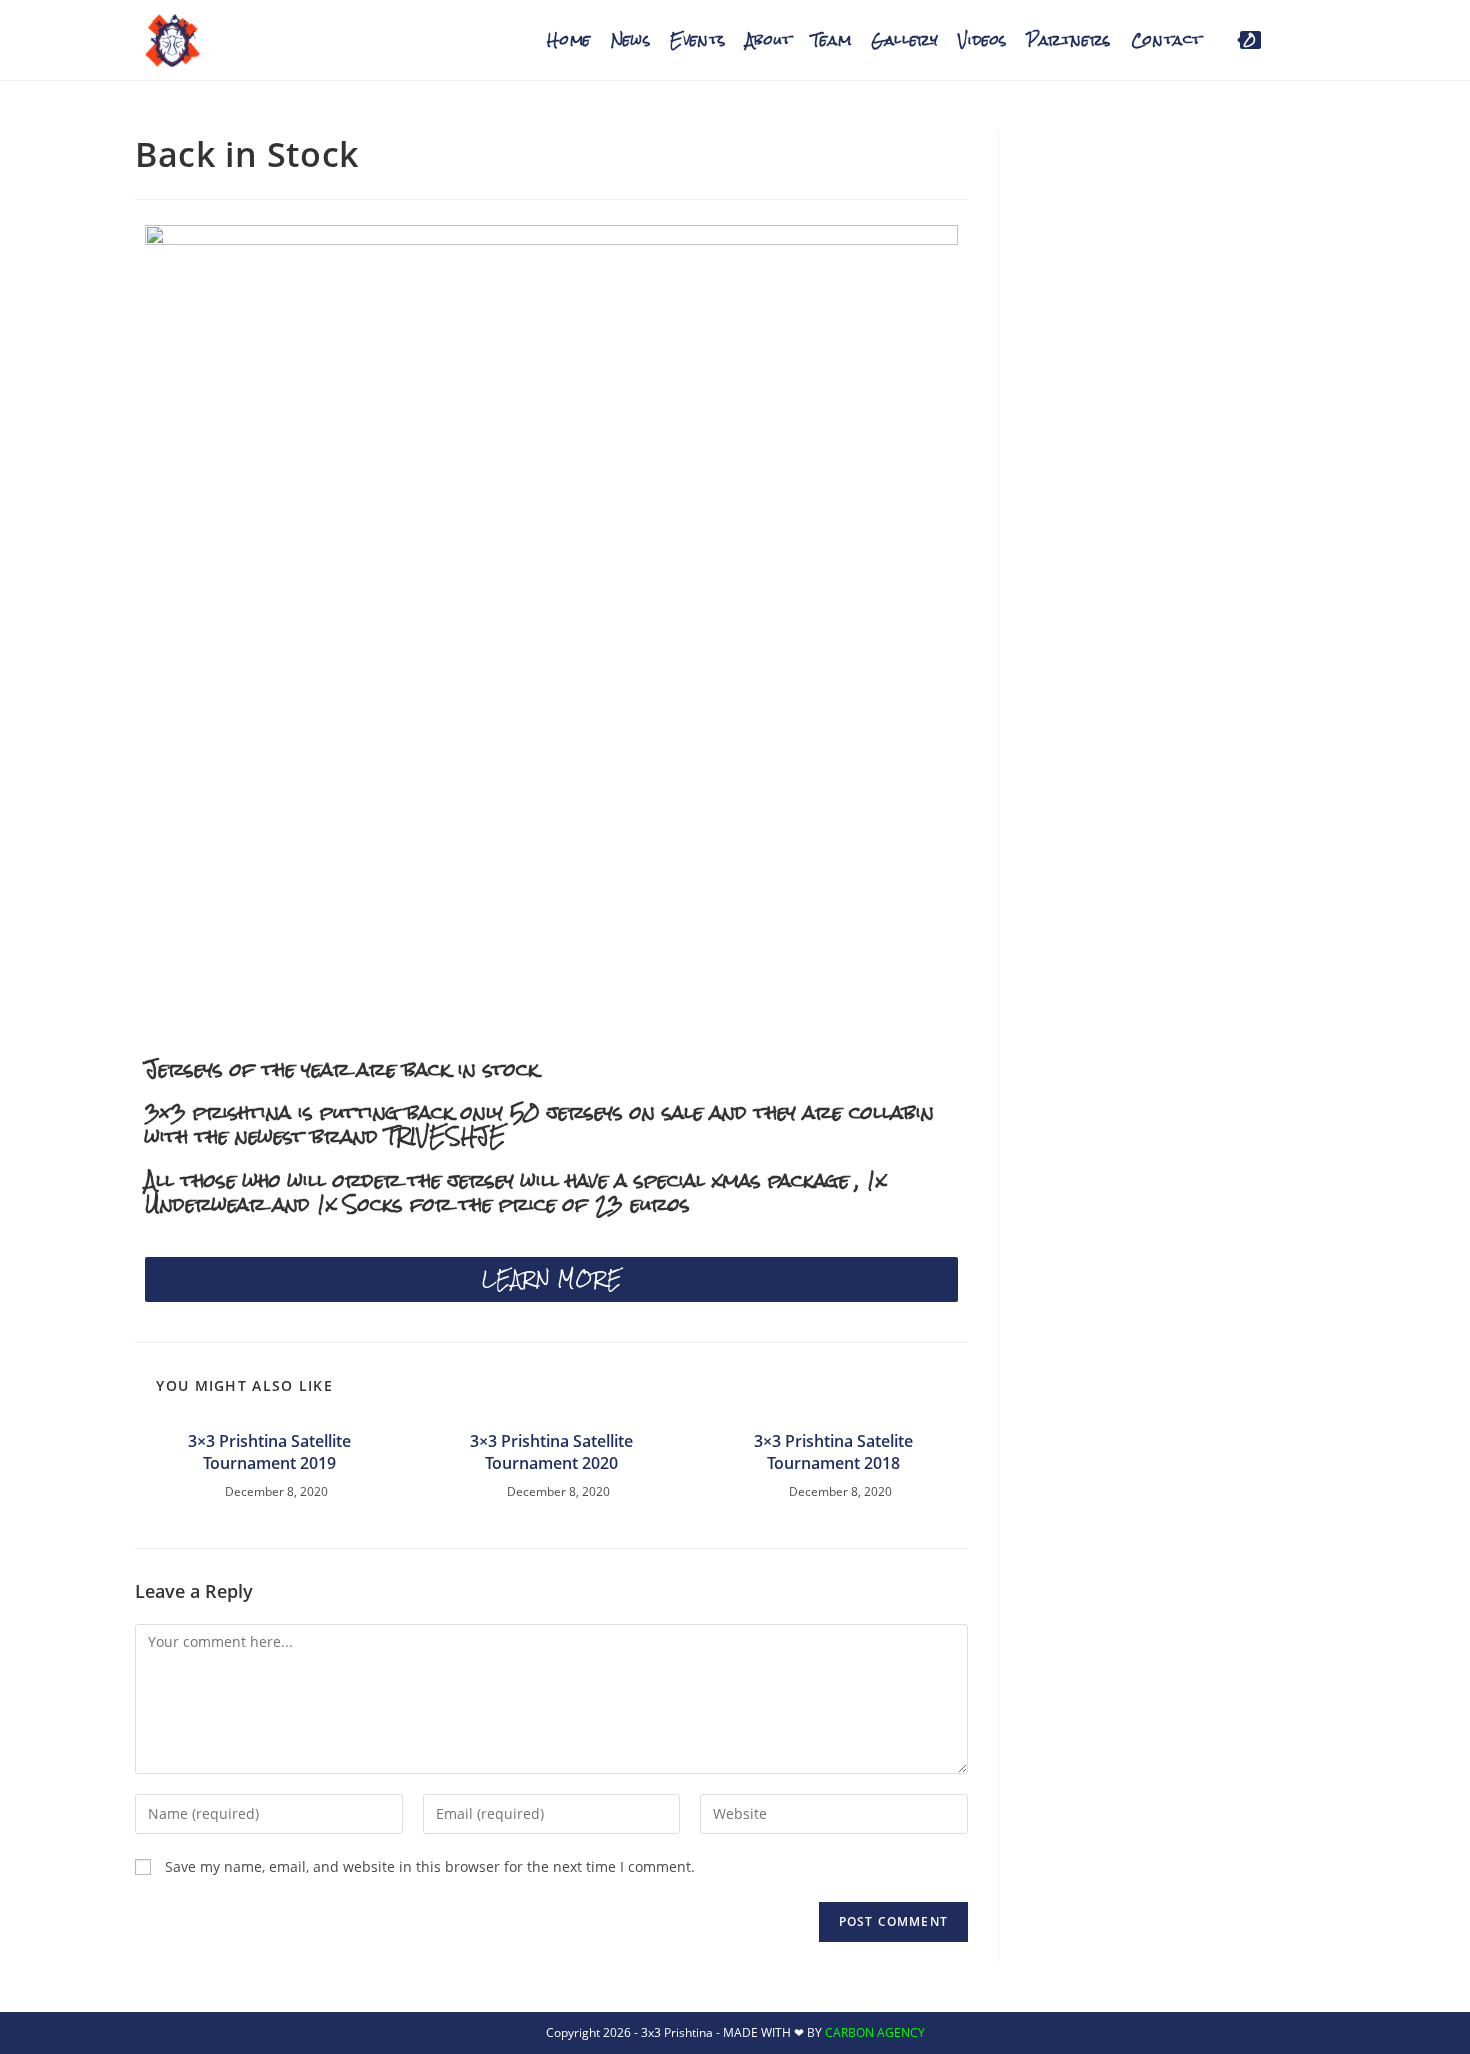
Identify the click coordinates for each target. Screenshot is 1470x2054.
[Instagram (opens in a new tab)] (1327, 38)
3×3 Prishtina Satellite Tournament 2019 (269, 1452)
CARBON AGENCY (875, 2032)
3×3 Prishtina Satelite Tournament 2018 (833, 1452)
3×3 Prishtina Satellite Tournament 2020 (551, 1452)
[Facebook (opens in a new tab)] (1295, 38)
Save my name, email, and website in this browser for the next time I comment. (430, 1866)
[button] (551, 1279)
